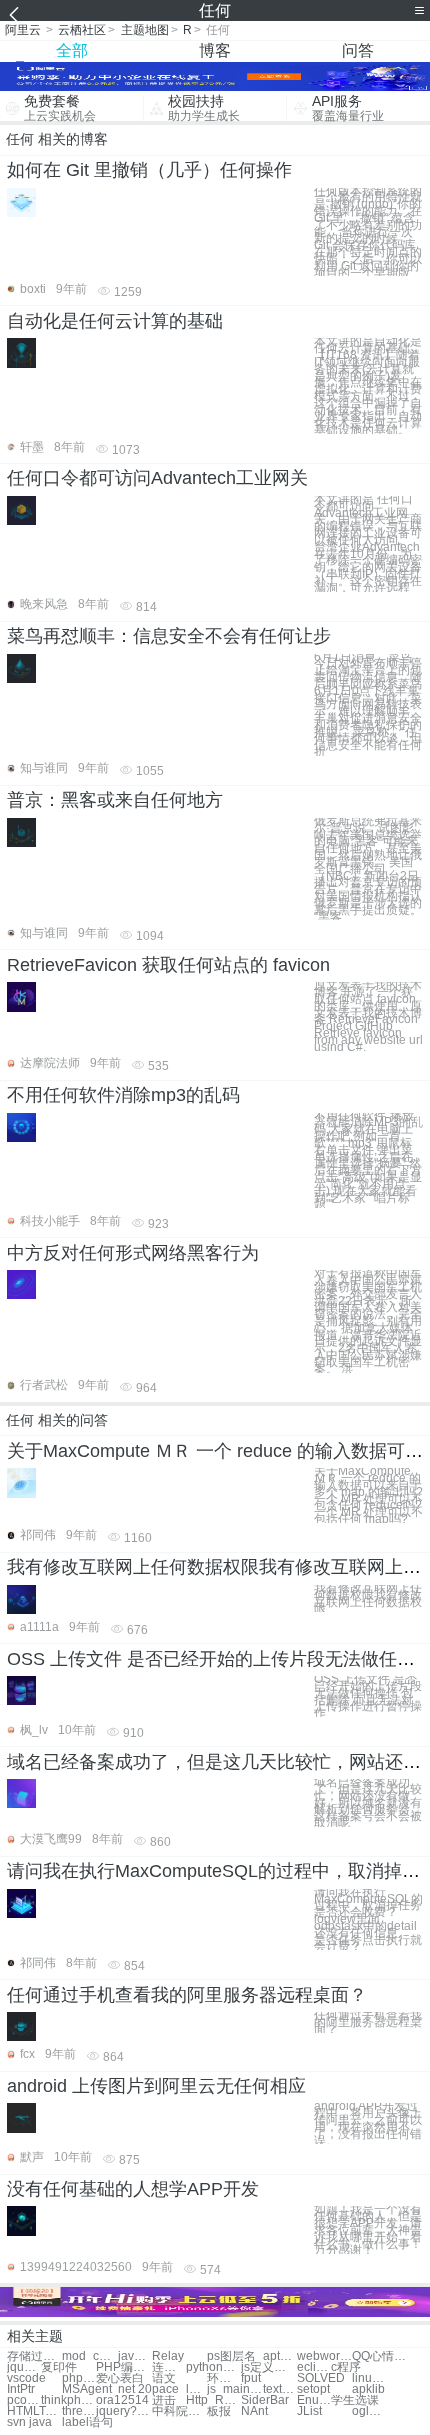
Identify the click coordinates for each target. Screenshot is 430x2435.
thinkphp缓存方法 (68, 2400)
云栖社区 (82, 30)
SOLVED (321, 2378)
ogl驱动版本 (369, 2411)
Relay (168, 2356)
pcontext (24, 2400)
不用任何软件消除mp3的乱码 (123, 1095)
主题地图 (145, 30)
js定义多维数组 (268, 2367)
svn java (29, 2422)
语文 (164, 2378)
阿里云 (23, 30)
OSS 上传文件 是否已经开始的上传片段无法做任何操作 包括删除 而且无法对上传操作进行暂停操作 (368, 1696)
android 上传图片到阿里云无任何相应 (156, 2086)
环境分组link (224, 2378)
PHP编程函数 (123, 2367)
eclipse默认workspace (314, 2367)
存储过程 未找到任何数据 (34, 2356)
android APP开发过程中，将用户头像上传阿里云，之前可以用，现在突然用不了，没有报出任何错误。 (368, 2123)
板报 (219, 2411)
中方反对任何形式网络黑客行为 (133, 1253)
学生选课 (355, 2400)
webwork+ (324, 2356)
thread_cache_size (79, 2411)
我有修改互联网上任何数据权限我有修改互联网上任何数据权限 (368, 1598)
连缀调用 (169, 2367)
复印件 (59, 2367)
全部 (72, 50)
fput (251, 2378)
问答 (358, 50)
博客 (215, 50)
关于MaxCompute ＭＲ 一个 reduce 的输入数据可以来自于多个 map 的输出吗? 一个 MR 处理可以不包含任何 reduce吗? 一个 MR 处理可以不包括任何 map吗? (368, 1495)
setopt (313, 2389)
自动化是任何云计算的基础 (115, 321)
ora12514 (122, 2400)
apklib (368, 2389)
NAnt (254, 2411)
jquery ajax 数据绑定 (24, 2367)
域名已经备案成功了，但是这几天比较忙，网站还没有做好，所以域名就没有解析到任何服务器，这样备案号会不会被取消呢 (368, 1803)
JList (309, 2411)
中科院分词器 (179, 2411)
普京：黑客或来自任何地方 (115, 800)
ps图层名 (231, 2356)
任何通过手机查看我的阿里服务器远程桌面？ (187, 1995)
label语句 (87, 2422)
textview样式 (280, 2389)
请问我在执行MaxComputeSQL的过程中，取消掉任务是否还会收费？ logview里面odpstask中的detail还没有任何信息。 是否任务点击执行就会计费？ (368, 1919)
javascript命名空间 (135, 2356)
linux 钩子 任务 (369, 2378)
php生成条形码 (79, 2378)
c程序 (346, 2367)
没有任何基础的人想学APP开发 (133, 2189)
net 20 (135, 2389)
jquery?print (123, 2411)
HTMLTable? (34, 2411)
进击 (164, 2400)
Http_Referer (213, 2400)
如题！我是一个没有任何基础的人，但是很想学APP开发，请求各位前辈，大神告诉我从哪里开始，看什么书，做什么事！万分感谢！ (368, 2230)
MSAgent (87, 2389)
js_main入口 (234, 2389)
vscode (26, 2378)
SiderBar (265, 2400)
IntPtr (21, 2389)
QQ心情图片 (379, 2356)
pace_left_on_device (179, 2389)
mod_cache (89, 2356)
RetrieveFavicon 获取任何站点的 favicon (168, 965)
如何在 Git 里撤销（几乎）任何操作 (149, 170)
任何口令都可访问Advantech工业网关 (157, 478)
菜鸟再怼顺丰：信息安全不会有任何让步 (169, 636)
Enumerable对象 (314, 2400)
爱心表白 (120, 2378)
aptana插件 (280, 2356)
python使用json (213, 2367)
